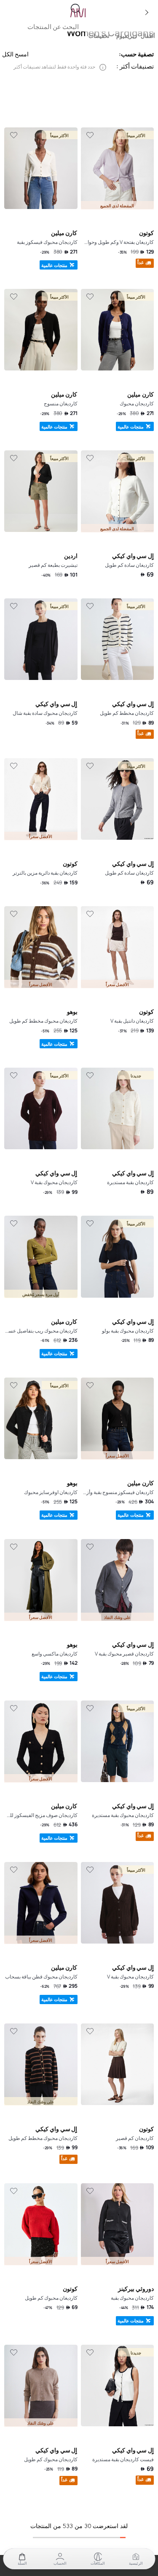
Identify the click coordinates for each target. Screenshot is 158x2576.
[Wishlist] (90, 135)
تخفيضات (99, 36)
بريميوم (125, 36)
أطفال (148, 36)
